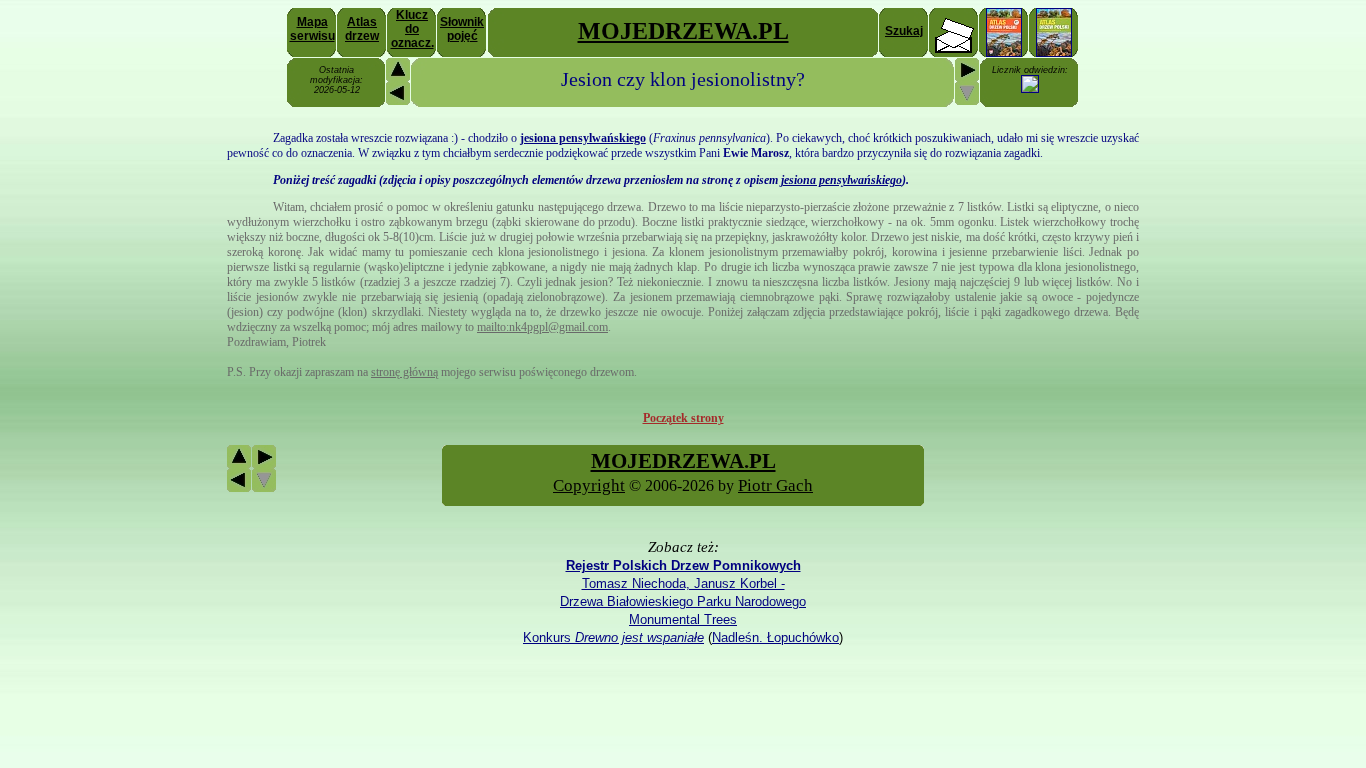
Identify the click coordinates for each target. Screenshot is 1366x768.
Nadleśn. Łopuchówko (775, 637)
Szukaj (904, 31)
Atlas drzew (362, 29)
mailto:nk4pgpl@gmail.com (542, 327)
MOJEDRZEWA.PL (683, 31)
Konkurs (613, 637)
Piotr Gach (775, 485)
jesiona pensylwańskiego (841, 180)
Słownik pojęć (462, 29)
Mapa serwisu (312, 29)
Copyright (589, 485)
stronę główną (404, 372)
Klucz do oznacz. (412, 29)
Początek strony (683, 418)
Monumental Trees (683, 619)
